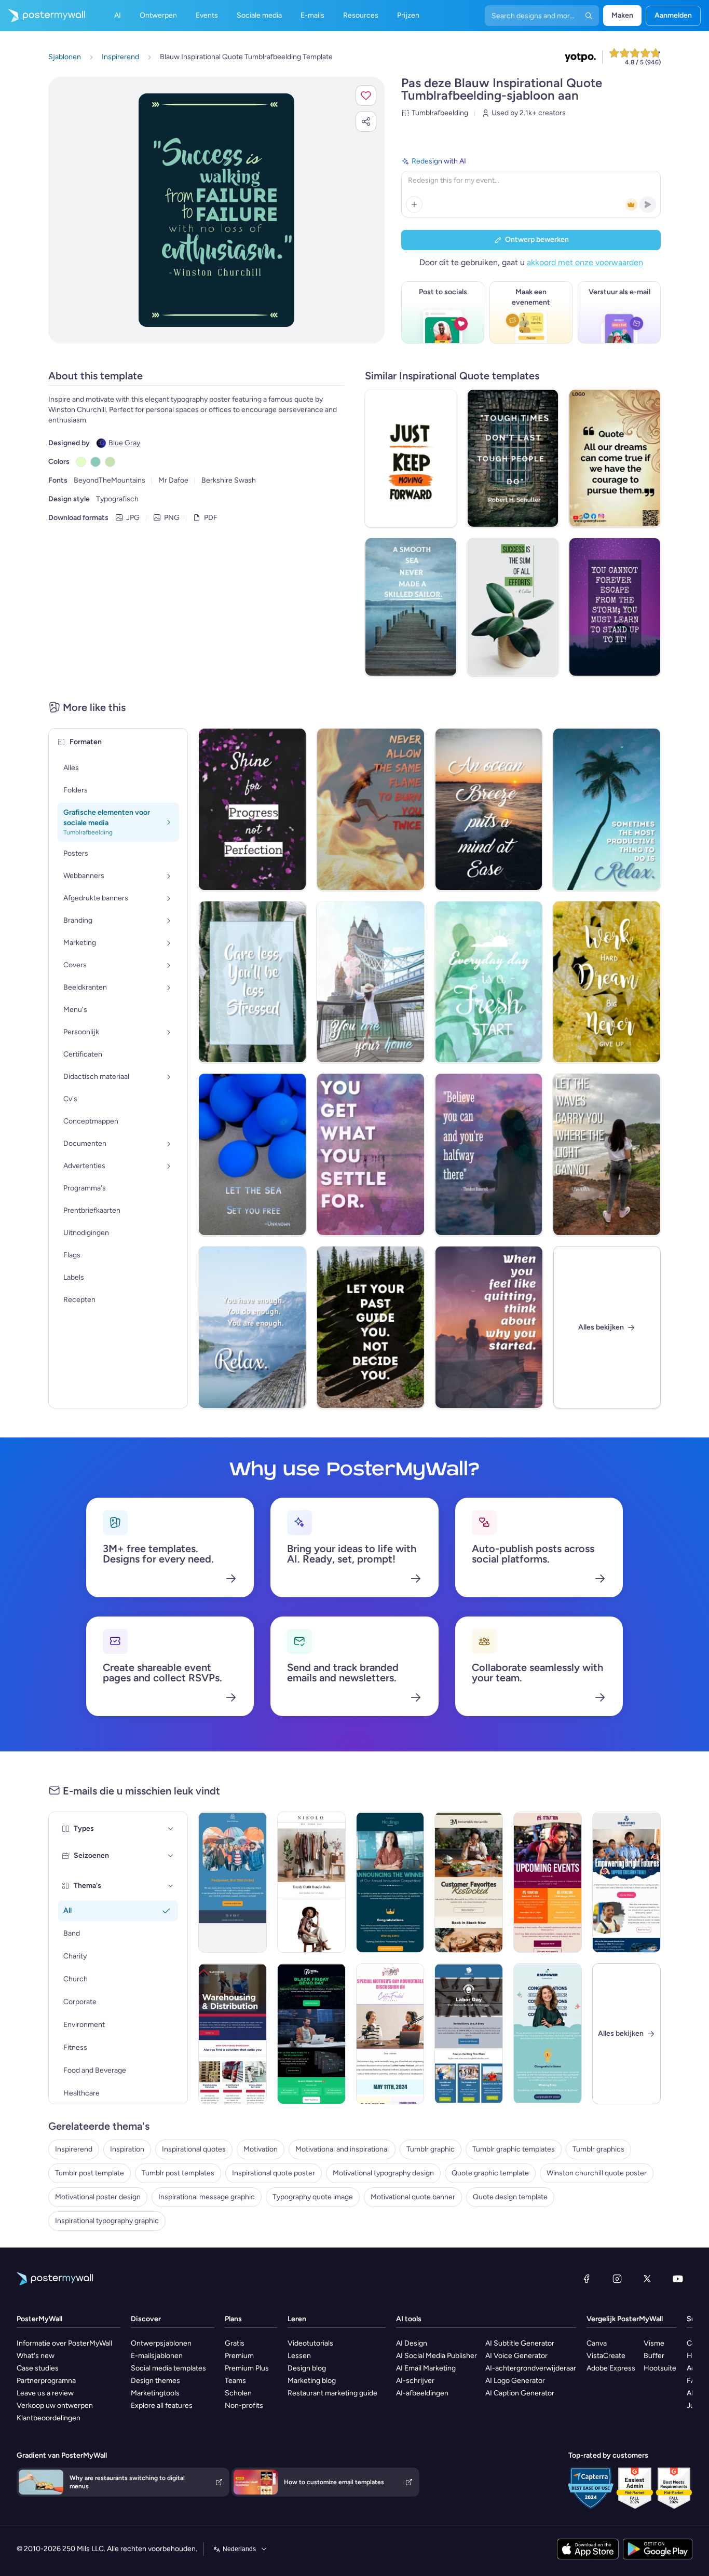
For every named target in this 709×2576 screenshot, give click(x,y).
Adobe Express (611, 2368)
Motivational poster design (98, 2197)
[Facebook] (587, 2279)
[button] (366, 95)
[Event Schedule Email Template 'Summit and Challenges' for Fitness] (548, 1882)
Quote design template (510, 2197)
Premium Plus (247, 2368)
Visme (654, 2343)
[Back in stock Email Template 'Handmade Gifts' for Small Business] (469, 1882)
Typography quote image (313, 2197)
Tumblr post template (90, 2173)
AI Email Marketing (426, 2368)
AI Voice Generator (516, 2356)
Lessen (299, 2356)
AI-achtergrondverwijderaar (531, 2368)
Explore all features (162, 2406)
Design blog (307, 2368)
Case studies (38, 2368)
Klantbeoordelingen (49, 2418)
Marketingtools (155, 2393)
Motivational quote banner (413, 2197)
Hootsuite (660, 2368)
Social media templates (168, 2368)
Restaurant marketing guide (332, 2393)
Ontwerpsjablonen (161, 2343)
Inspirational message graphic (207, 2197)
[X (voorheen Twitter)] (647, 2279)
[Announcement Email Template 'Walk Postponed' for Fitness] (233, 1882)
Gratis (235, 2343)
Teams (235, 2381)
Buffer (654, 2356)
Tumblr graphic (431, 2149)
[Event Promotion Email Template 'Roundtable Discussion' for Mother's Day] (390, 2034)
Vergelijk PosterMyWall (625, 2319)
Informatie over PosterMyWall (64, 2343)
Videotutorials (310, 2343)
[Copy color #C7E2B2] (110, 462)
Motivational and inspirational (342, 2149)
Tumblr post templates (178, 2173)
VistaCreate (606, 2356)
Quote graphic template (490, 2173)
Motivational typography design (383, 2173)
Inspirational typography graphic (107, 2221)
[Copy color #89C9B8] (96, 462)
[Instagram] (617, 2279)
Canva (597, 2343)
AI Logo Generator (515, 2381)
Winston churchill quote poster (597, 2173)
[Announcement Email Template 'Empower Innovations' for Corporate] (548, 2034)
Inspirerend (74, 2149)
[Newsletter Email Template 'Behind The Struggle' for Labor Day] (469, 2034)
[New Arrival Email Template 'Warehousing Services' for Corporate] (233, 2034)
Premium (239, 2356)
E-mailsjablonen (157, 2356)
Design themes (155, 2381)
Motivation (261, 2149)
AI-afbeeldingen (422, 2393)
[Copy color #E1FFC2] (81, 462)
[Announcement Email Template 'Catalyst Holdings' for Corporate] (390, 1882)
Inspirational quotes (194, 2149)
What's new (36, 2356)
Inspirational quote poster (274, 2173)
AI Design (412, 2343)
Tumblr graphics (598, 2149)
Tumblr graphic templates (514, 2149)
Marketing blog (312, 2381)
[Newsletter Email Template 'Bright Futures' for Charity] (626, 1882)
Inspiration (127, 2149)
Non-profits (244, 2406)
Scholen (238, 2393)
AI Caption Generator (520, 2393)
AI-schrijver (415, 2381)
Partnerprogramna (46, 2381)
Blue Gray (124, 443)
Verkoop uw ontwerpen (55, 2406)
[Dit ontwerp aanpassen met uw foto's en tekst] (216, 210)
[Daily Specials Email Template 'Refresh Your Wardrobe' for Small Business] (311, 1882)
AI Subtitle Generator (520, 2343)
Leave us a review (45, 2393)
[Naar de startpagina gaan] (43, 16)
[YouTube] (678, 2279)
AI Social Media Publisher (437, 2356)
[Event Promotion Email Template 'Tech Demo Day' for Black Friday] (311, 2034)
